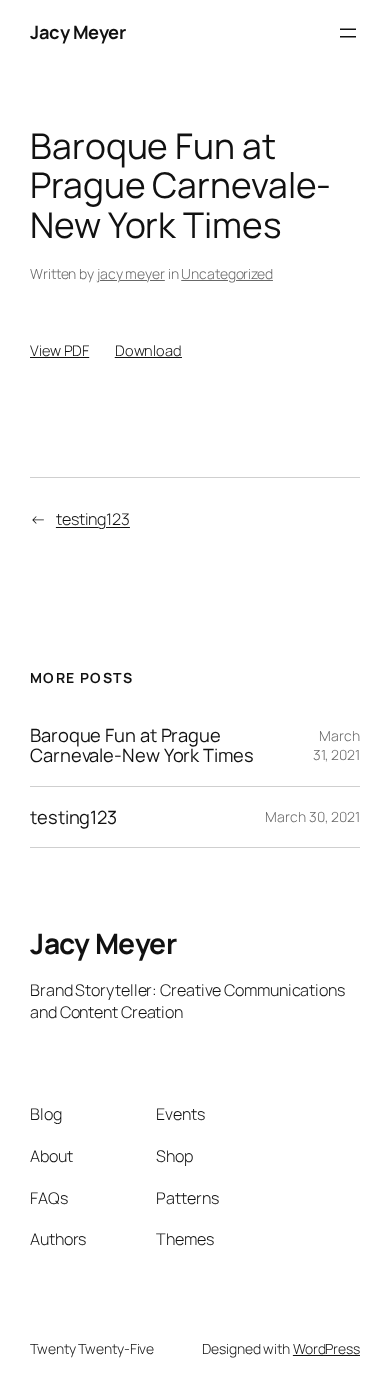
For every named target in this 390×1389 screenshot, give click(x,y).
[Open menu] (348, 33)
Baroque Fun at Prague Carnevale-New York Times (142, 745)
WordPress (326, 1348)
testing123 (93, 519)
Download (148, 350)
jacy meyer (131, 273)
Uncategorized (227, 273)
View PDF (59, 350)
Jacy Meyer (77, 32)
